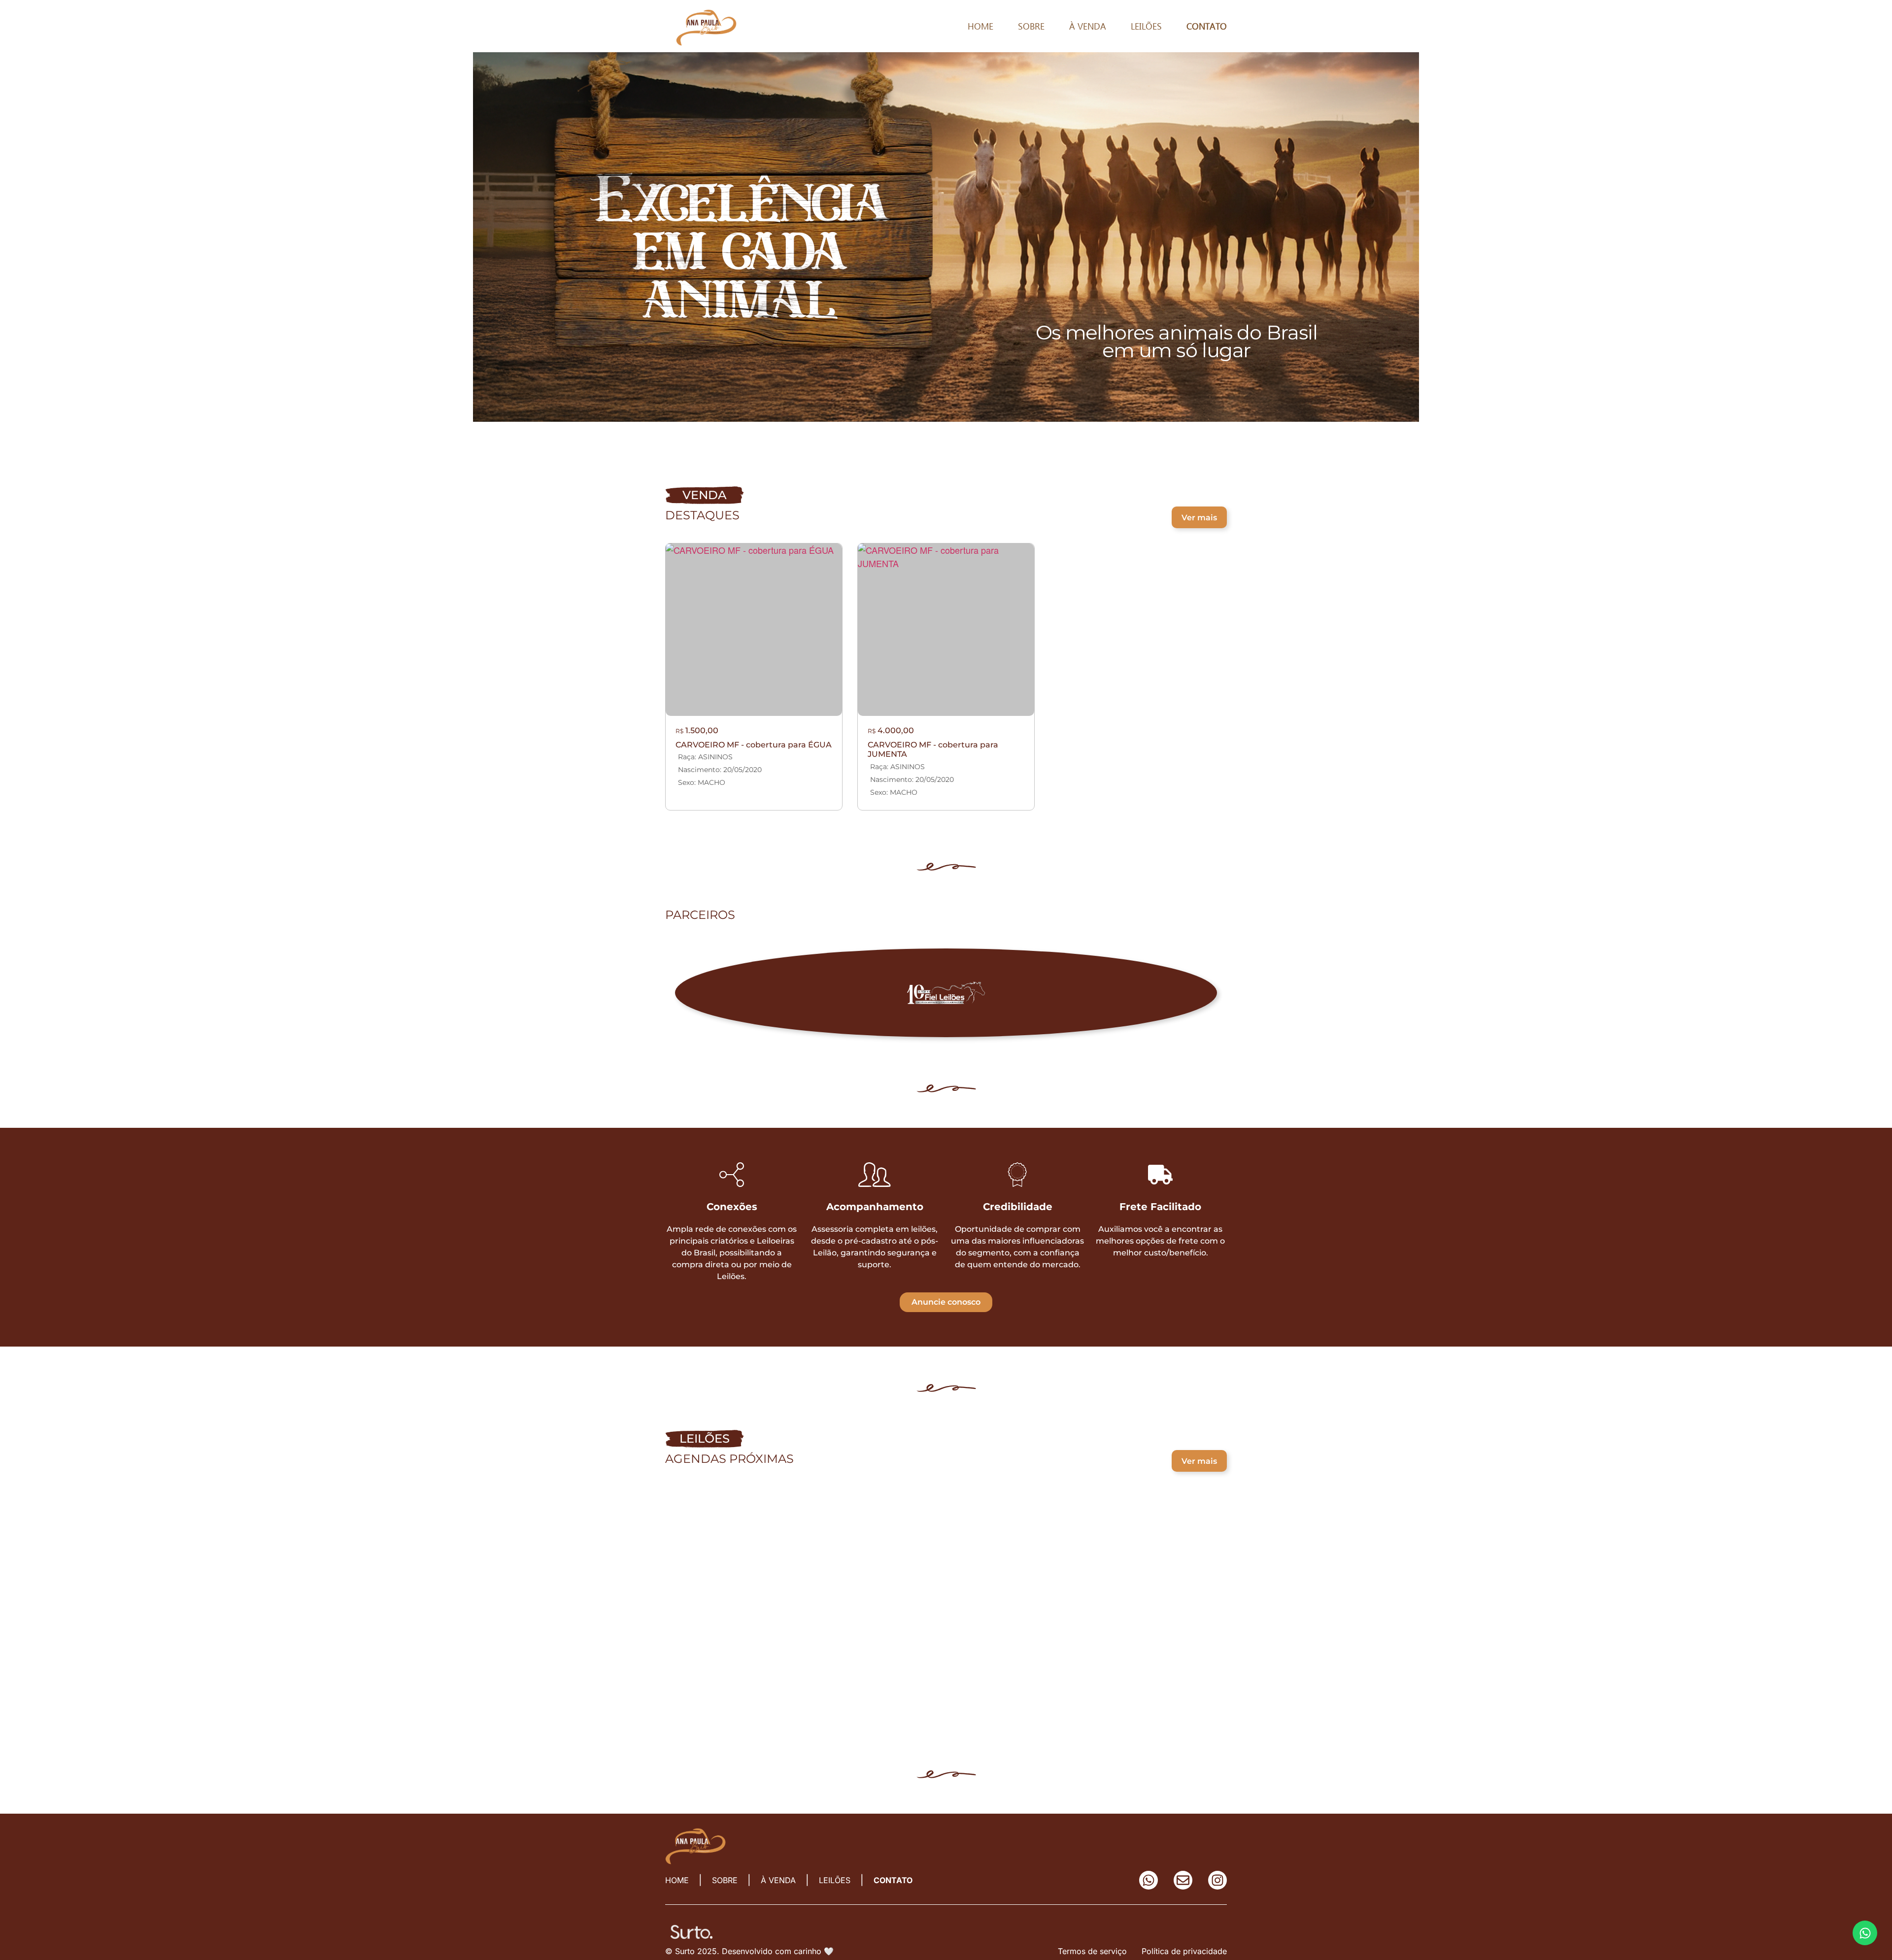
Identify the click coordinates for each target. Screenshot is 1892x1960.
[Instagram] (1217, 1880)
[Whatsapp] (1149, 1880)
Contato (1207, 26)
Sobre (1031, 26)
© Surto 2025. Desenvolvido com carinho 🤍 (749, 1951)
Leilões (1146, 26)
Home (980, 26)
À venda (1088, 26)
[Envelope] (1183, 1880)
